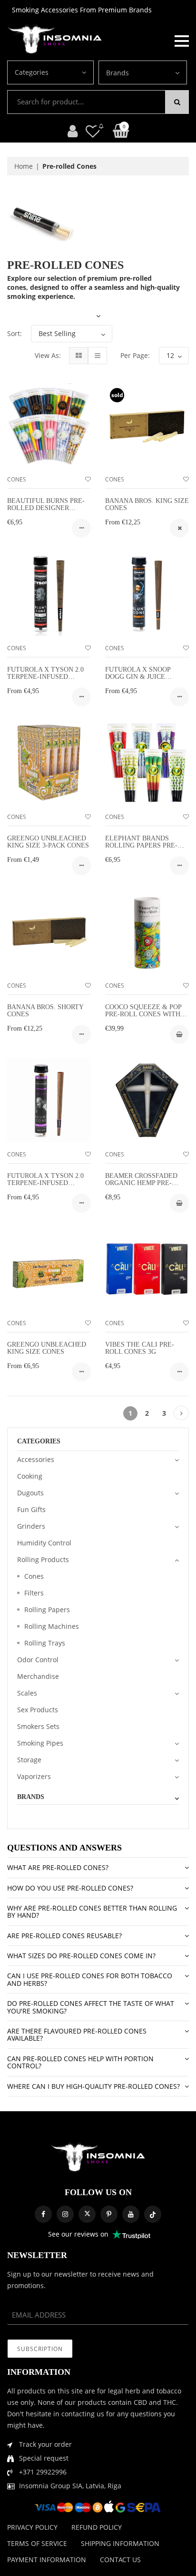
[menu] (182, 40)
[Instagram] (65, 2214)
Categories (32, 72)
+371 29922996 (43, 2472)
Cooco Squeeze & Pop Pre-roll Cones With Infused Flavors (143, 1014)
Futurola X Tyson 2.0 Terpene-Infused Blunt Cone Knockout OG (48, 1187)
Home (24, 166)
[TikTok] (153, 2214)
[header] (93, 131)
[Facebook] (43, 2214)
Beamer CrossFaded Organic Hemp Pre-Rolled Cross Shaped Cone (144, 1187)
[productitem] (81, 528)
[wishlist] (88, 479)
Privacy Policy (32, 2527)
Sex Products (38, 1710)
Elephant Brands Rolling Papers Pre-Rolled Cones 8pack (142, 846)
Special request (44, 2458)
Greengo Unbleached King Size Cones (47, 1348)
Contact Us (120, 2560)
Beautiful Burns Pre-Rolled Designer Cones (46, 508)
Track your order (45, 2444)
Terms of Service (37, 2543)
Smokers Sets (38, 1726)
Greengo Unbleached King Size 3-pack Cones (48, 842)
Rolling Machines (52, 1626)
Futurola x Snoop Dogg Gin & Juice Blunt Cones (138, 677)
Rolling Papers (47, 1610)
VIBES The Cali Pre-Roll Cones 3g (140, 1348)
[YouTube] (131, 2214)
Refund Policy (97, 2527)
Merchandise (38, 1676)
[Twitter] (87, 2214)
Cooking (30, 1476)
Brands (118, 73)
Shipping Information (120, 2543)
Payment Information (47, 2560)
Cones (17, 479)
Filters (34, 1593)
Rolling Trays (45, 1643)
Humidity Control (44, 1543)
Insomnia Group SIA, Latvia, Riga (70, 2486)
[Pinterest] (109, 2214)
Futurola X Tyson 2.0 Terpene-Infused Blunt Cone (45, 677)
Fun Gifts (31, 1509)
